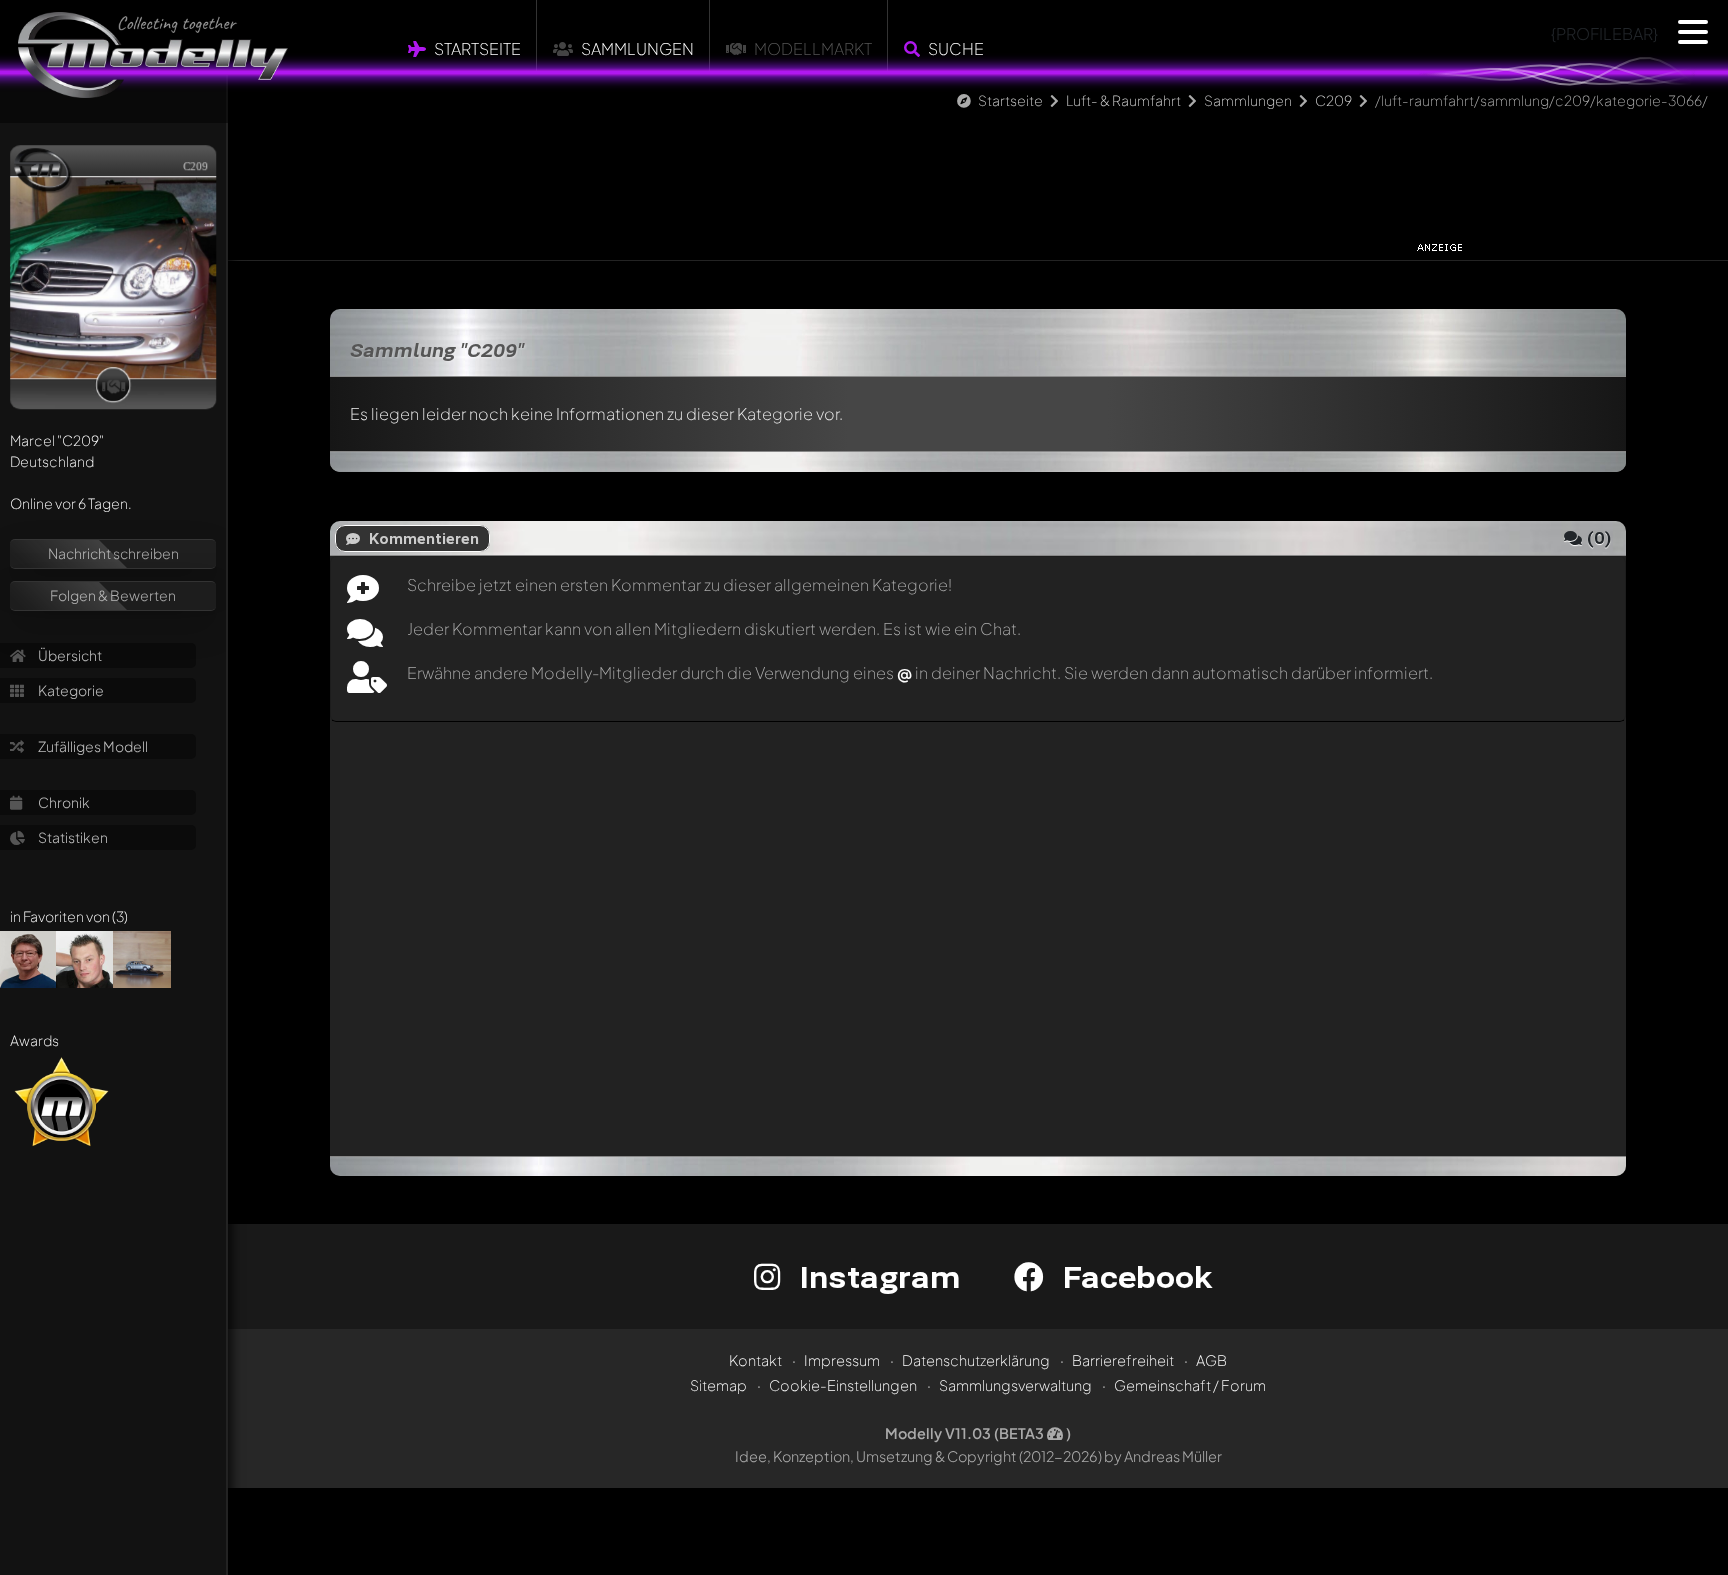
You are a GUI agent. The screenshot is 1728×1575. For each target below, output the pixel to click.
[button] (1693, 32)
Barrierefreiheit (1123, 1360)
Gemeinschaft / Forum (1190, 1385)
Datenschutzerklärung (976, 1360)
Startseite (477, 48)
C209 (1333, 100)
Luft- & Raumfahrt (1123, 100)
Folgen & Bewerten (113, 595)
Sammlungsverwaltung (1015, 1385)
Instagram (875, 1276)
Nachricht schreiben (113, 553)
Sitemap (718, 1385)
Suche (956, 48)
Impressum (842, 1360)
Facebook (1133, 1276)
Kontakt (755, 1360)
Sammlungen (637, 48)
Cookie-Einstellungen (843, 1385)
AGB (1211, 1360)
